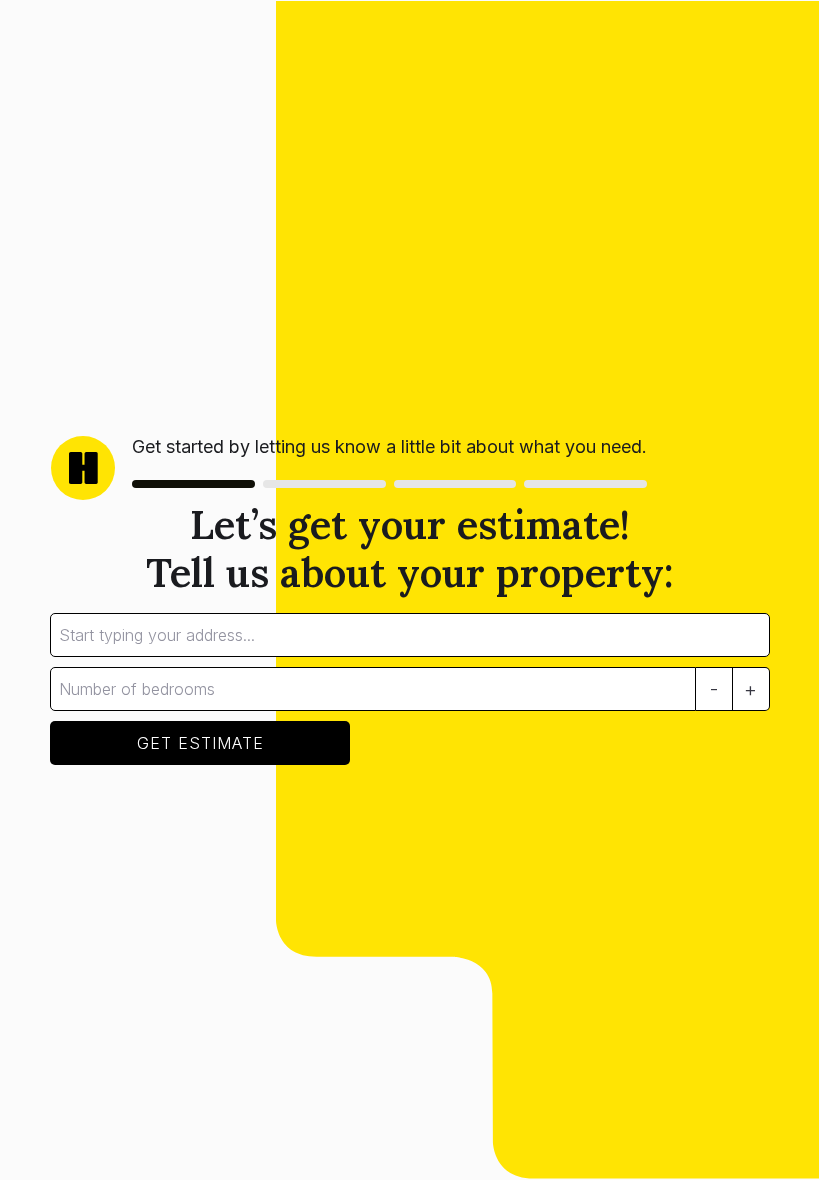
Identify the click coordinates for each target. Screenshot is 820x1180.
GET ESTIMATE (200, 743)
